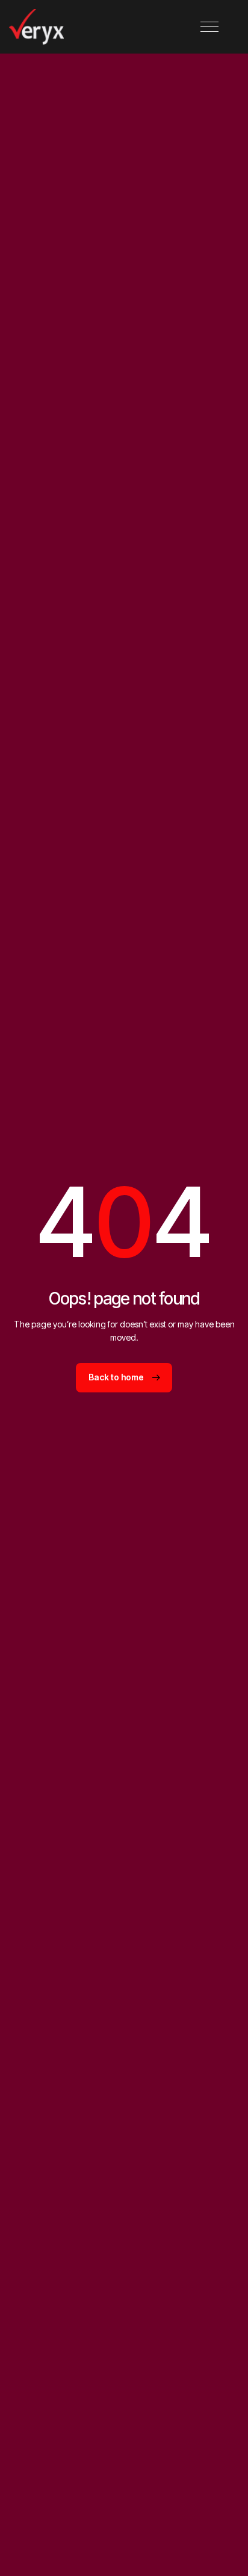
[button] (209, 27)
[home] (36, 27)
